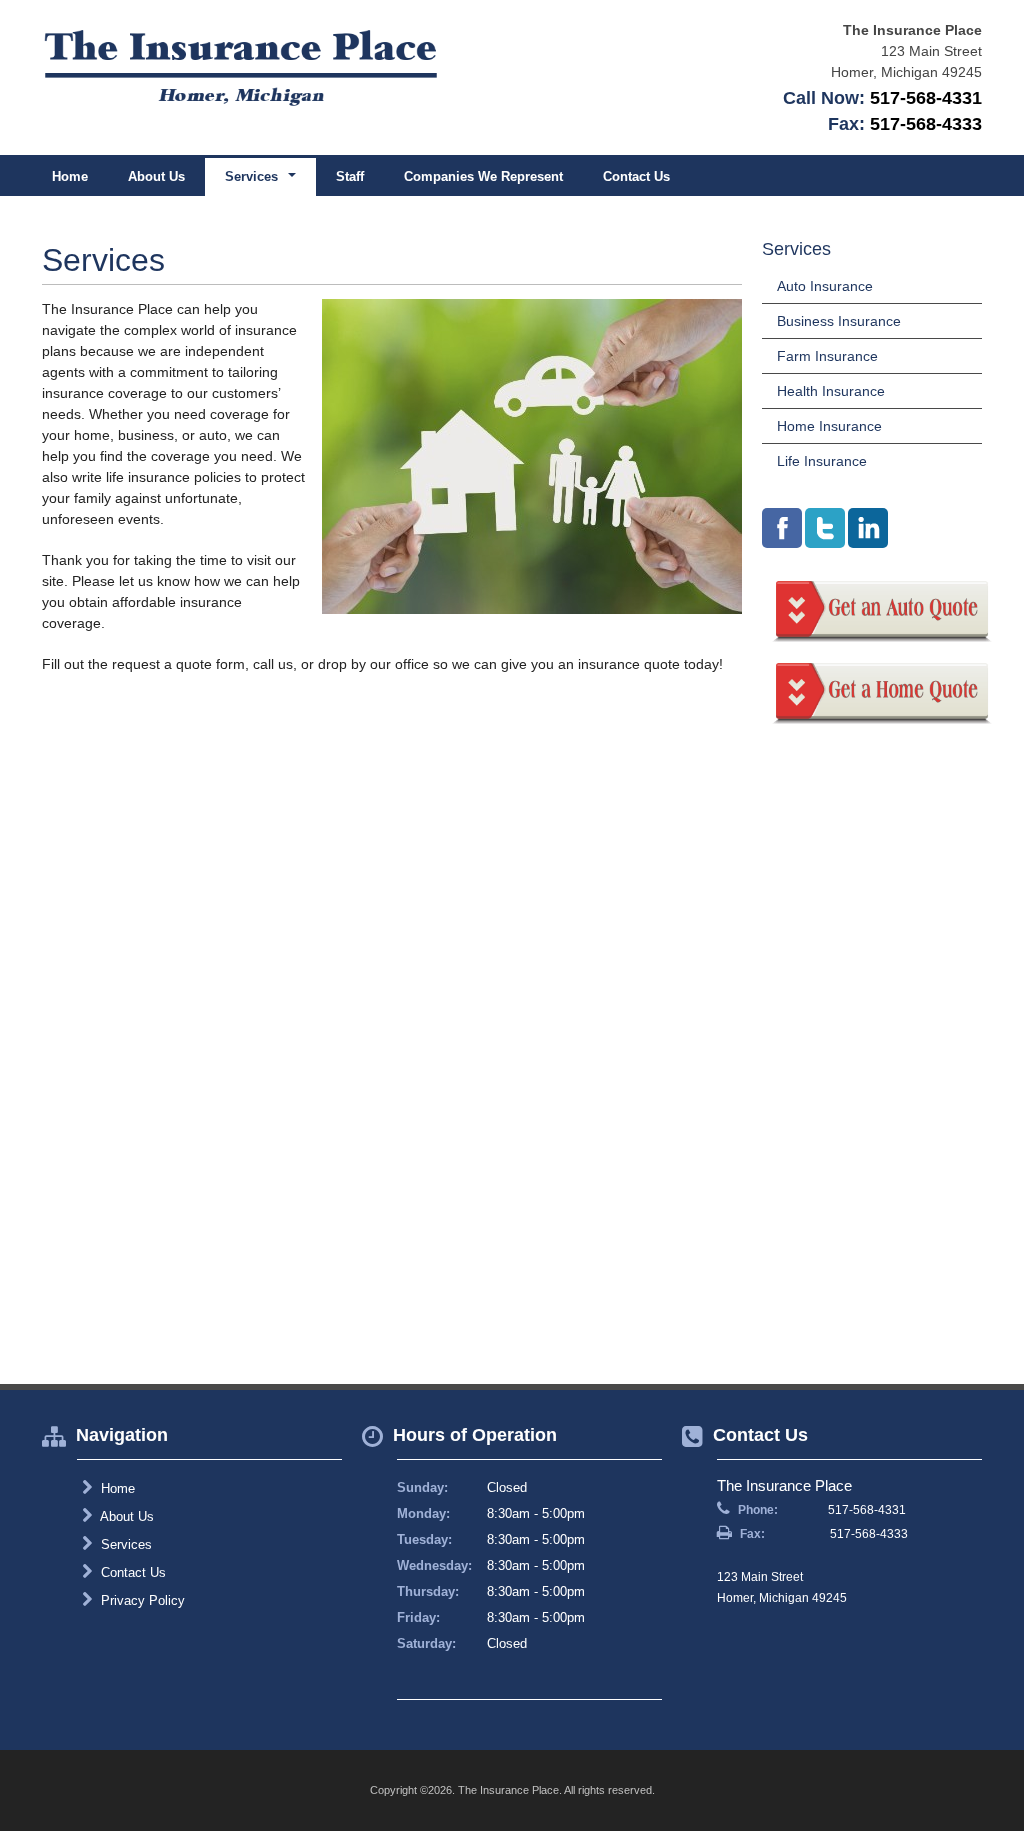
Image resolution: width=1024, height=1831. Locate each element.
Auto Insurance (825, 286)
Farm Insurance (827, 356)
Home (70, 176)
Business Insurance (839, 321)
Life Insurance (822, 461)
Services (124, 1544)
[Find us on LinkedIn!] (868, 528)
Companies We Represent (483, 176)
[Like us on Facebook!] (782, 528)
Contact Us (636, 176)
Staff (350, 176)
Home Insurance (829, 426)
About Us (156, 176)
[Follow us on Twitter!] (825, 528)
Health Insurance (831, 391)
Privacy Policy (141, 1600)
